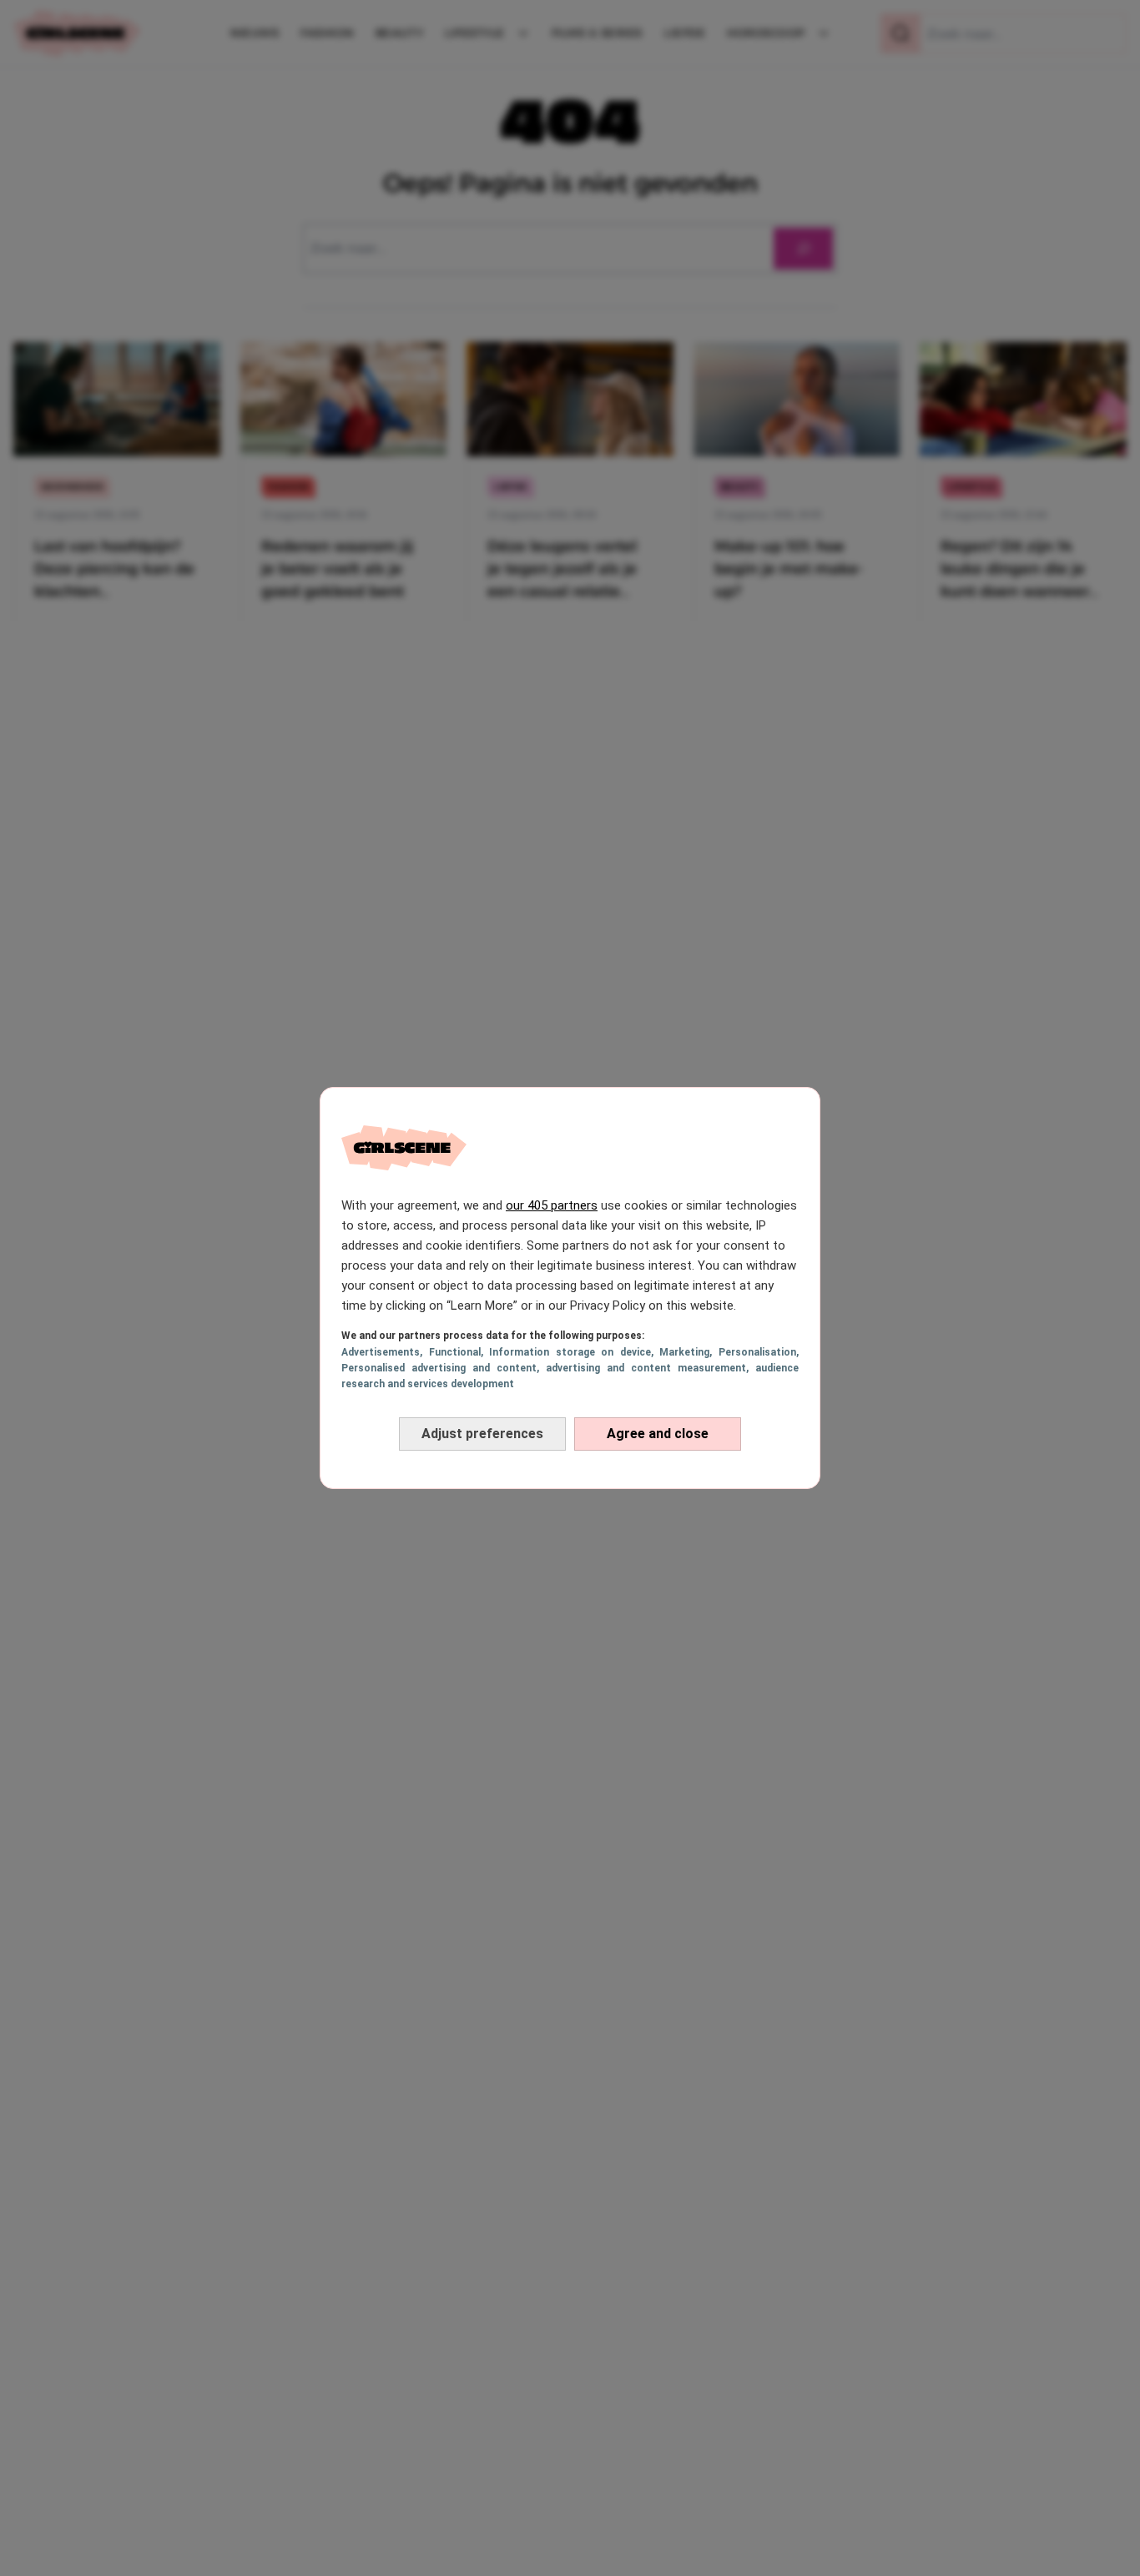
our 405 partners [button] (552, 1205)
